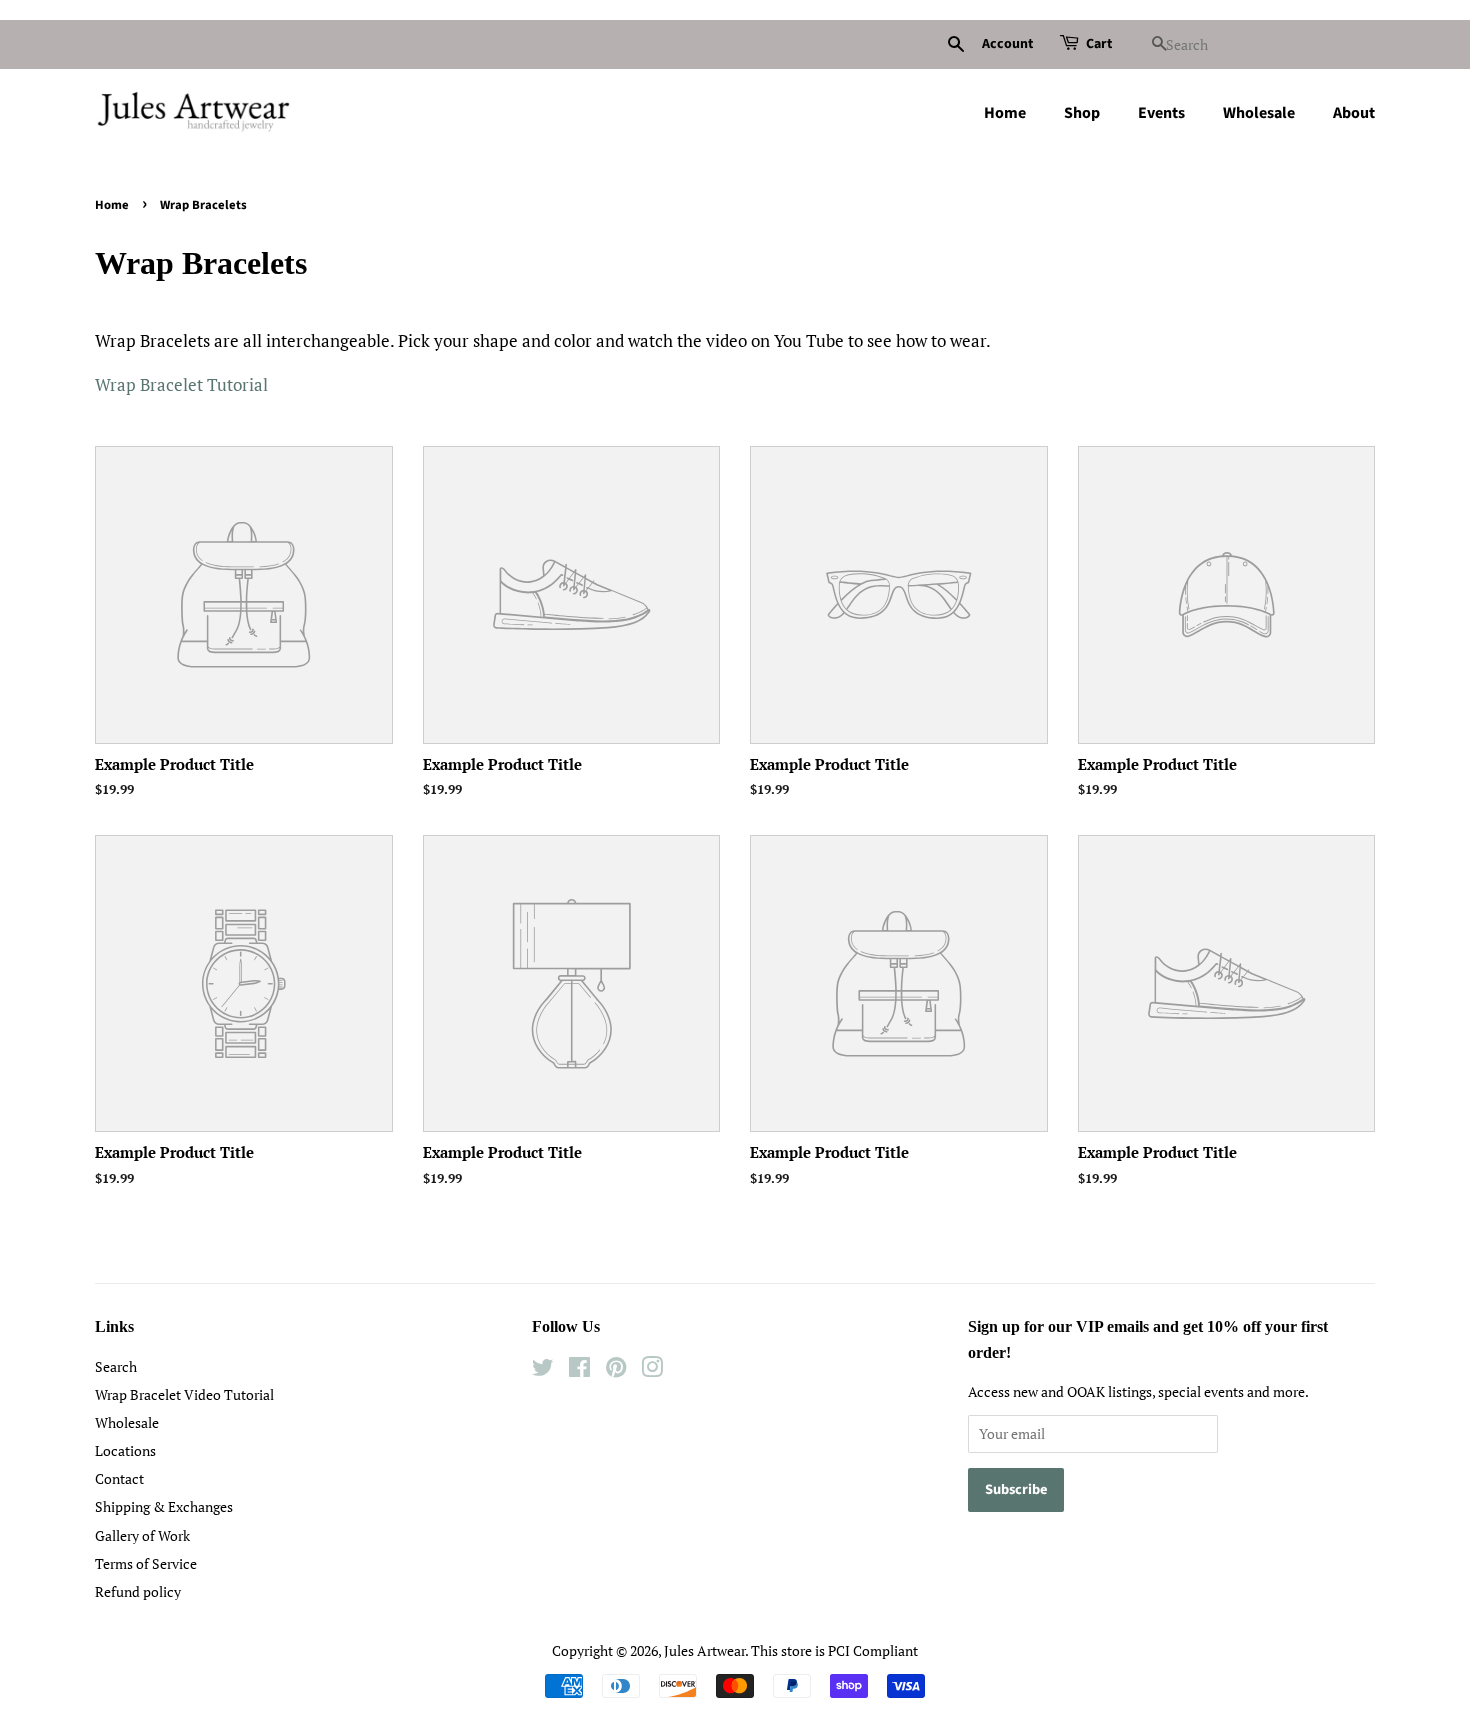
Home (1005, 113)
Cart (1099, 44)
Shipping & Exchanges (164, 1506)
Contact (119, 1478)
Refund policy (138, 1591)
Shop (1082, 113)
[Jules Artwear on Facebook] (579, 1370)
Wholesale (1259, 113)
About (1354, 113)
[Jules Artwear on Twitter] (543, 1370)
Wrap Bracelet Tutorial (181, 384)
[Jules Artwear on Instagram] (652, 1370)
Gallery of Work (142, 1535)
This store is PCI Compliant (834, 1650)
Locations (125, 1450)
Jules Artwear (704, 1650)
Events (1161, 113)
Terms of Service (146, 1563)
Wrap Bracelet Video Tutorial (184, 1394)
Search (116, 1366)
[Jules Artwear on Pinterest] (616, 1370)
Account (1007, 44)
